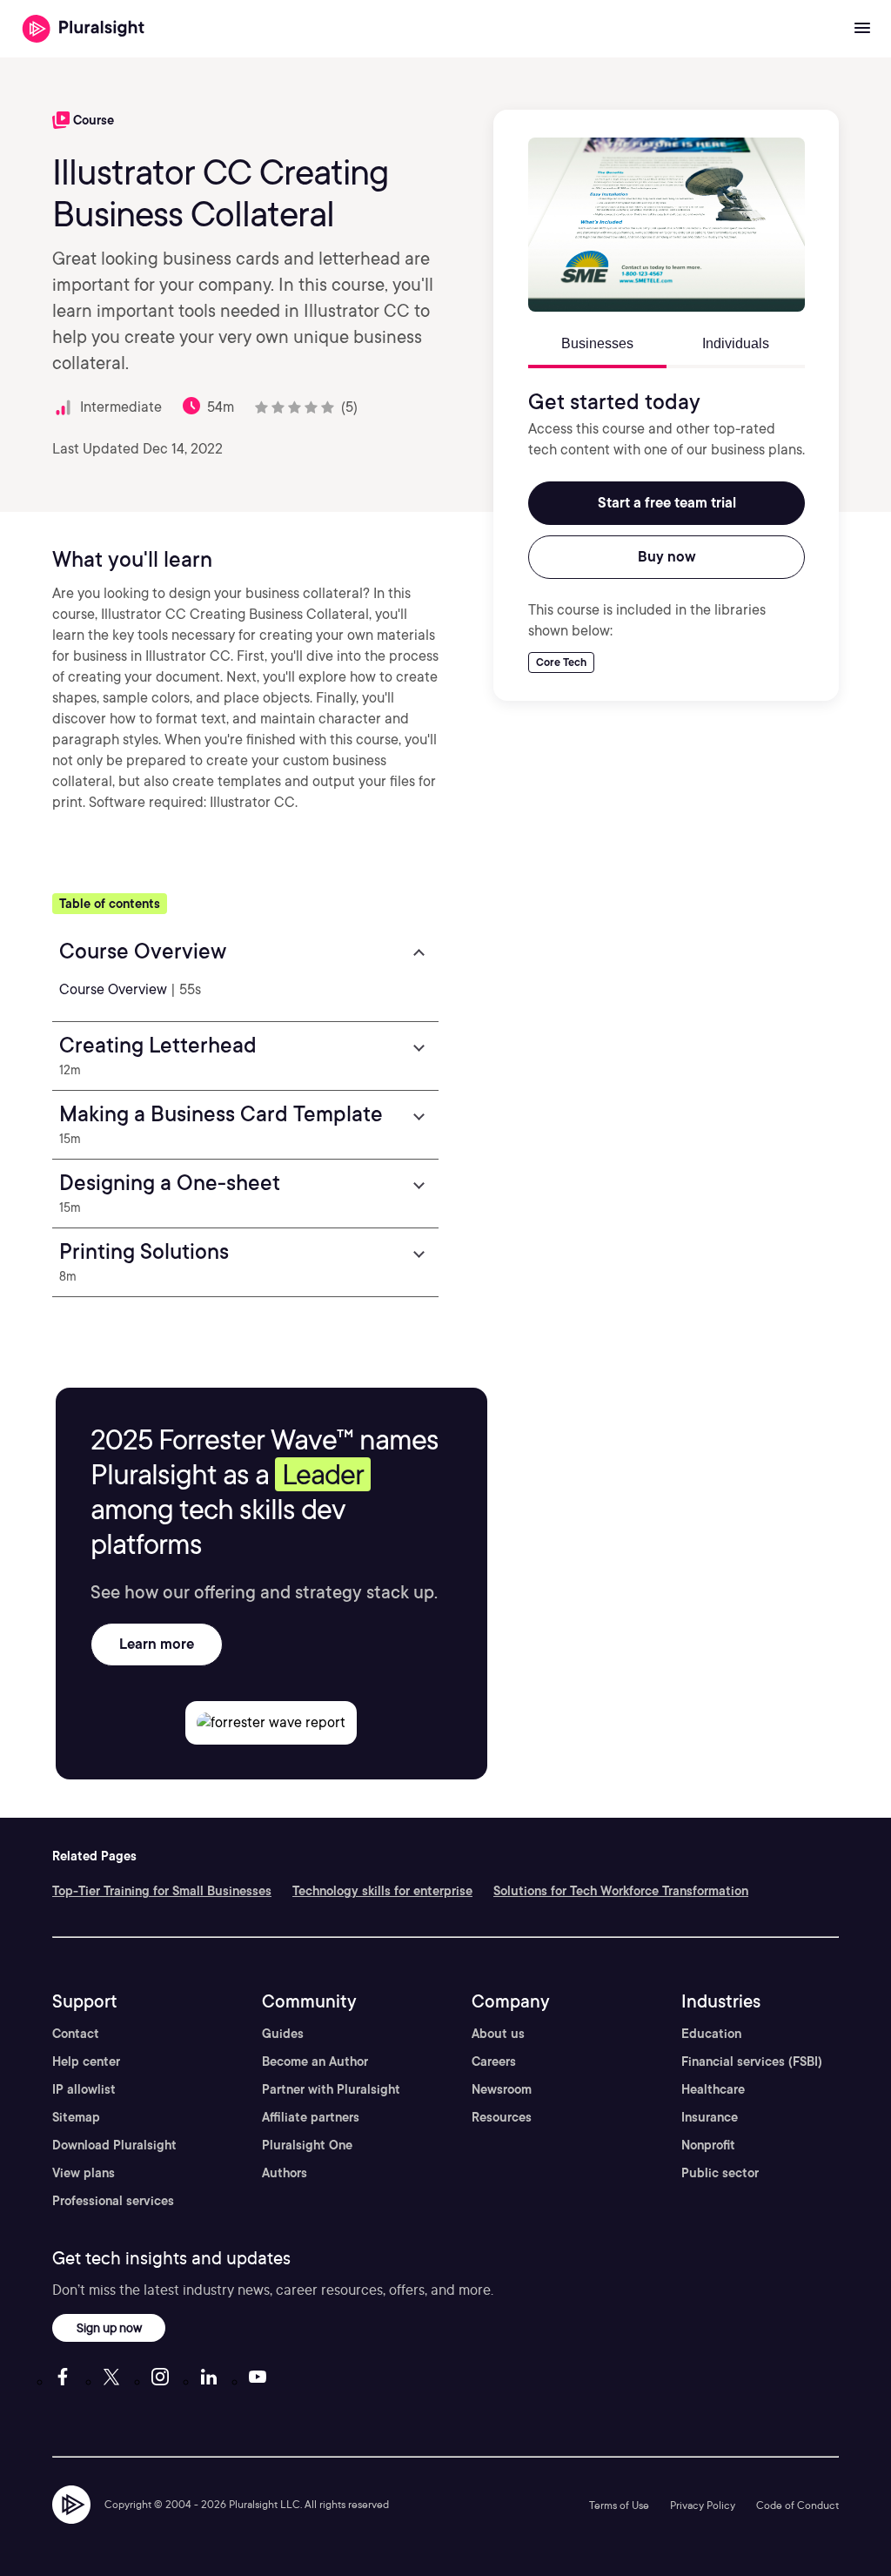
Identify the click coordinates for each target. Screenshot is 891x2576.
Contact (76, 2034)
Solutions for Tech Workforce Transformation (621, 1891)
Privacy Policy (703, 2505)
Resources (502, 2117)
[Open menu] (862, 29)
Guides (283, 2034)
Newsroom (502, 2089)
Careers (494, 2061)
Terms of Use (619, 2505)
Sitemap (76, 2117)
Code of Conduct (797, 2505)
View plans (84, 2173)
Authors (285, 2173)
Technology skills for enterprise (382, 1891)
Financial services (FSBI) (752, 2061)
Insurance (710, 2117)
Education (711, 2034)
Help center (86, 2061)
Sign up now (109, 2327)
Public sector (720, 2173)
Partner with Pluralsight (331, 2089)
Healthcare (713, 2089)
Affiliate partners (311, 2117)
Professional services (113, 2201)
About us (498, 2034)
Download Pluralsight (114, 2145)
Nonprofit (708, 2145)
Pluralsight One (307, 2145)
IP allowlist (84, 2089)
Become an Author (315, 2061)
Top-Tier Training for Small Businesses (162, 1891)
